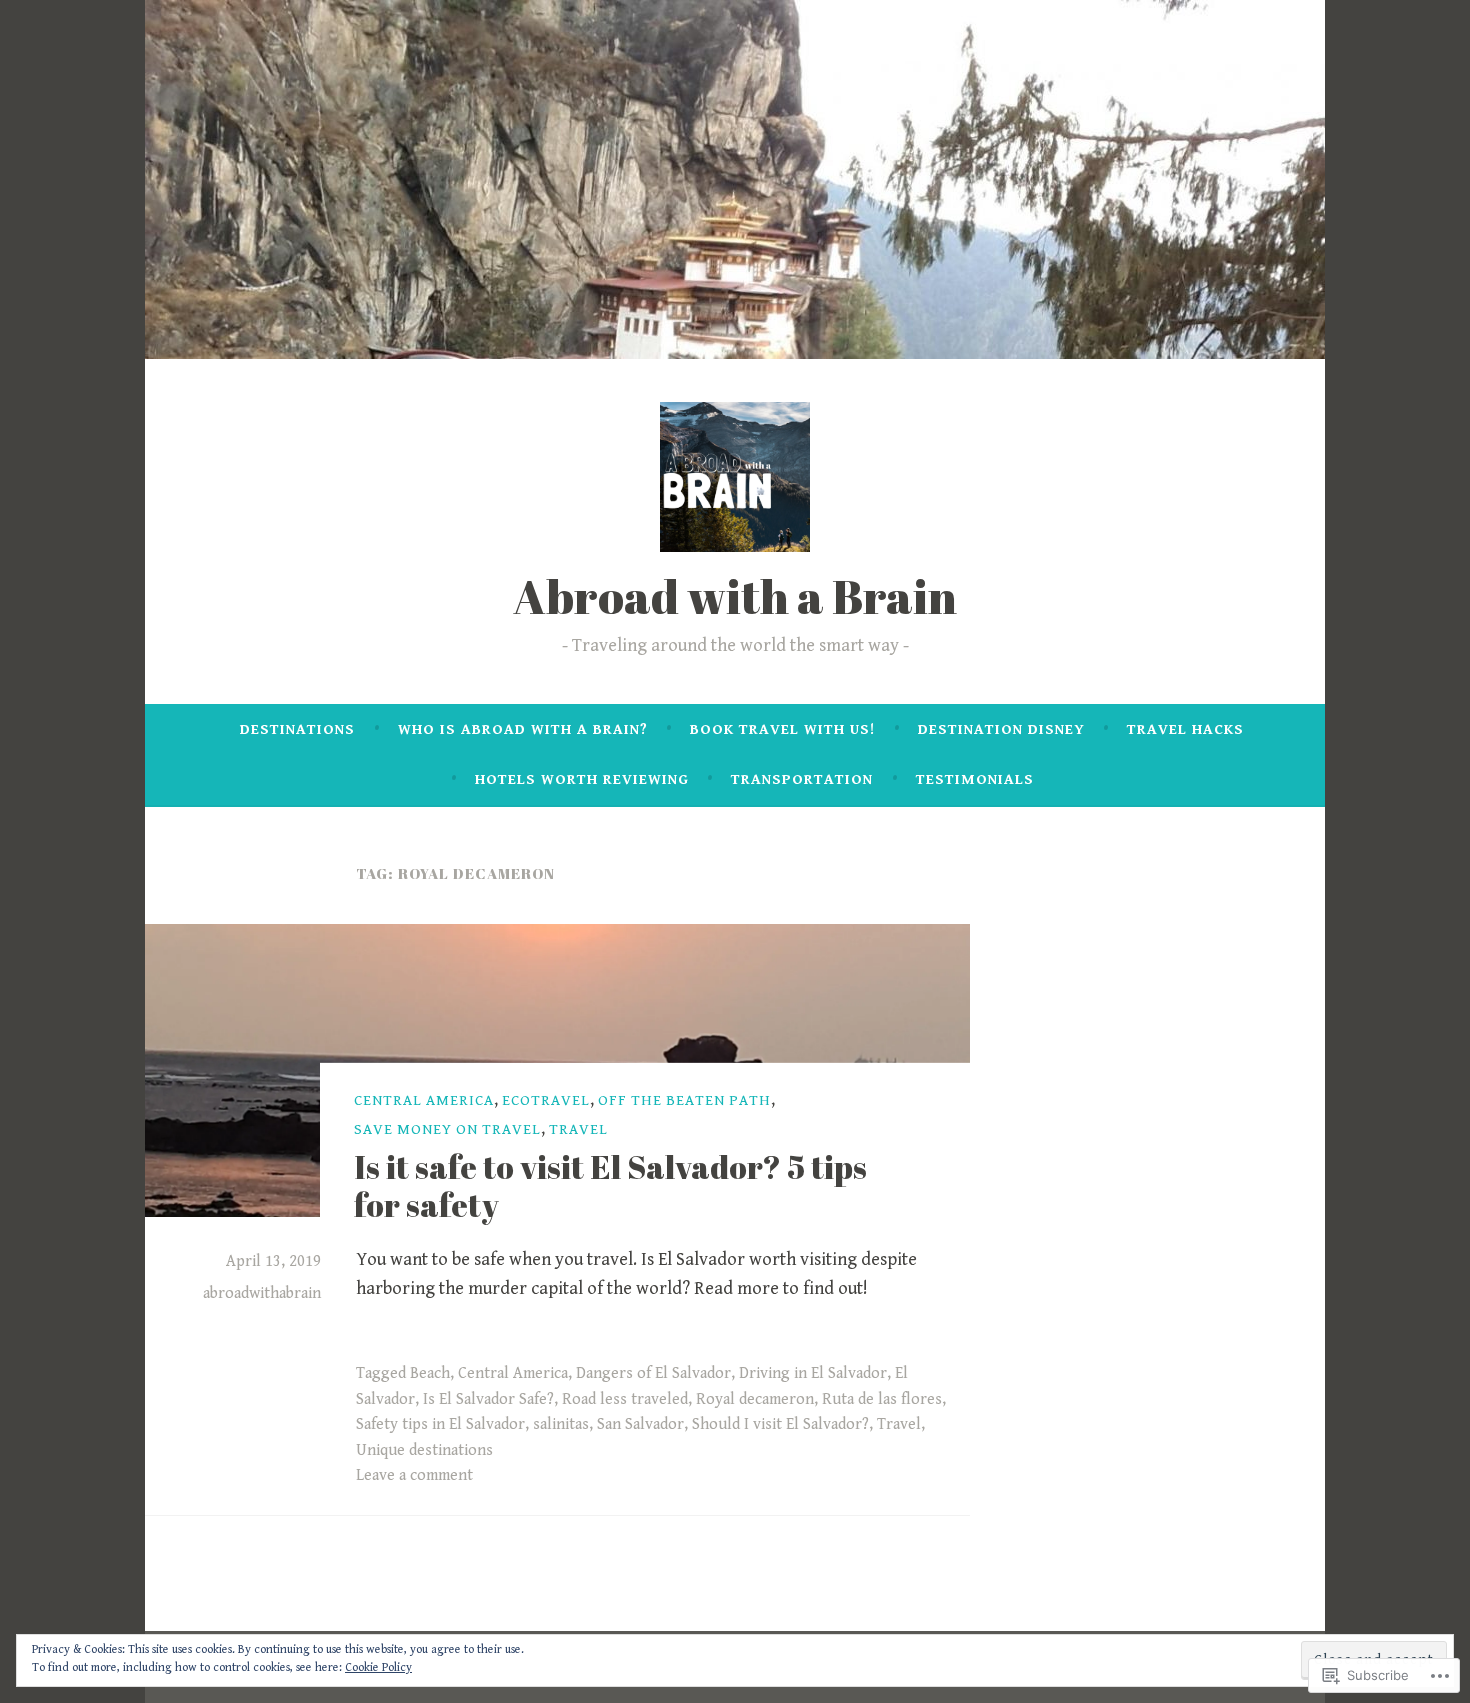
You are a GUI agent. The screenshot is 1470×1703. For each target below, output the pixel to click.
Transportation (802, 779)
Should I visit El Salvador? (780, 1424)
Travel (578, 1129)
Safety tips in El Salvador (440, 1424)
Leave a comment (414, 1475)
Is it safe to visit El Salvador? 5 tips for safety (610, 1184)
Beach (430, 1373)
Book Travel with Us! (782, 729)
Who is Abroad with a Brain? (523, 729)
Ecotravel (546, 1100)
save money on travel (447, 1129)
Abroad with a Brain (735, 596)
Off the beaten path (684, 1100)
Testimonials (975, 779)
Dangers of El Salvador (653, 1373)
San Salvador (640, 1424)
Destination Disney (1001, 729)
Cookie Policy (378, 1667)
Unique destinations (424, 1450)
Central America (424, 1100)
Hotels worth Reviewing (582, 779)
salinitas (561, 1424)
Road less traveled (625, 1399)
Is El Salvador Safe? (488, 1399)
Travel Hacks (1185, 729)
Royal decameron (755, 1399)
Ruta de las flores (882, 1399)
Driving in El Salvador (813, 1373)
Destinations (297, 729)
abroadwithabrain (262, 1293)
